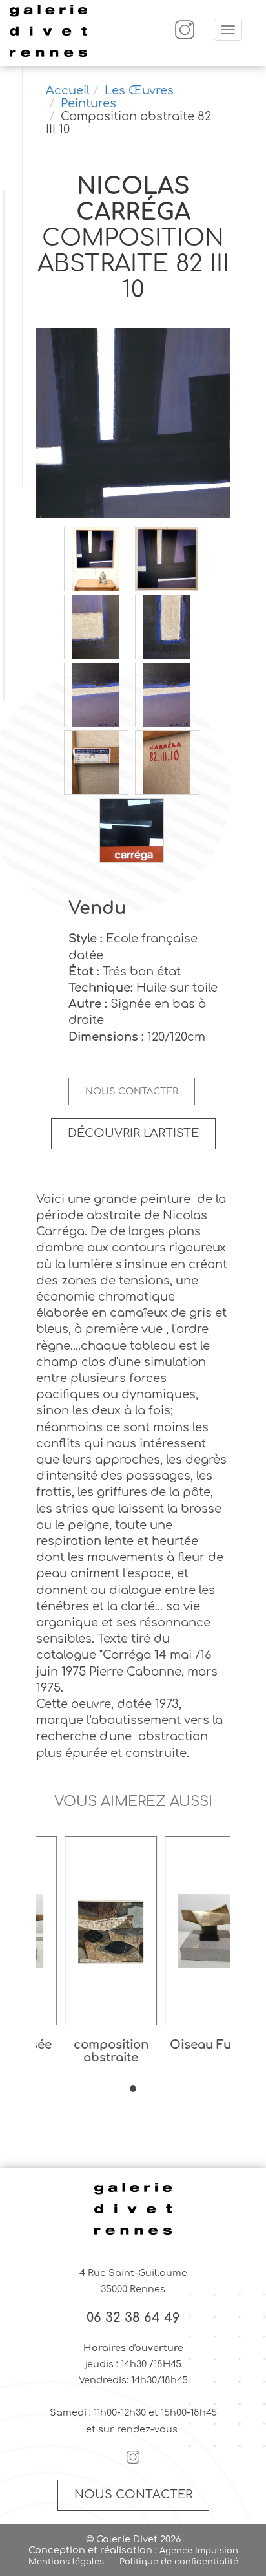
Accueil (68, 90)
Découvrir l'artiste (133, 1133)
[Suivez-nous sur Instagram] (185, 37)
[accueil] (48, 55)
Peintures (88, 103)
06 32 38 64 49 (133, 2318)
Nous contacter (132, 1091)
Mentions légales (66, 2562)
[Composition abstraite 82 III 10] (133, 424)
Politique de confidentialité (179, 2562)
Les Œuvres (139, 90)
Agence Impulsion (199, 2551)
